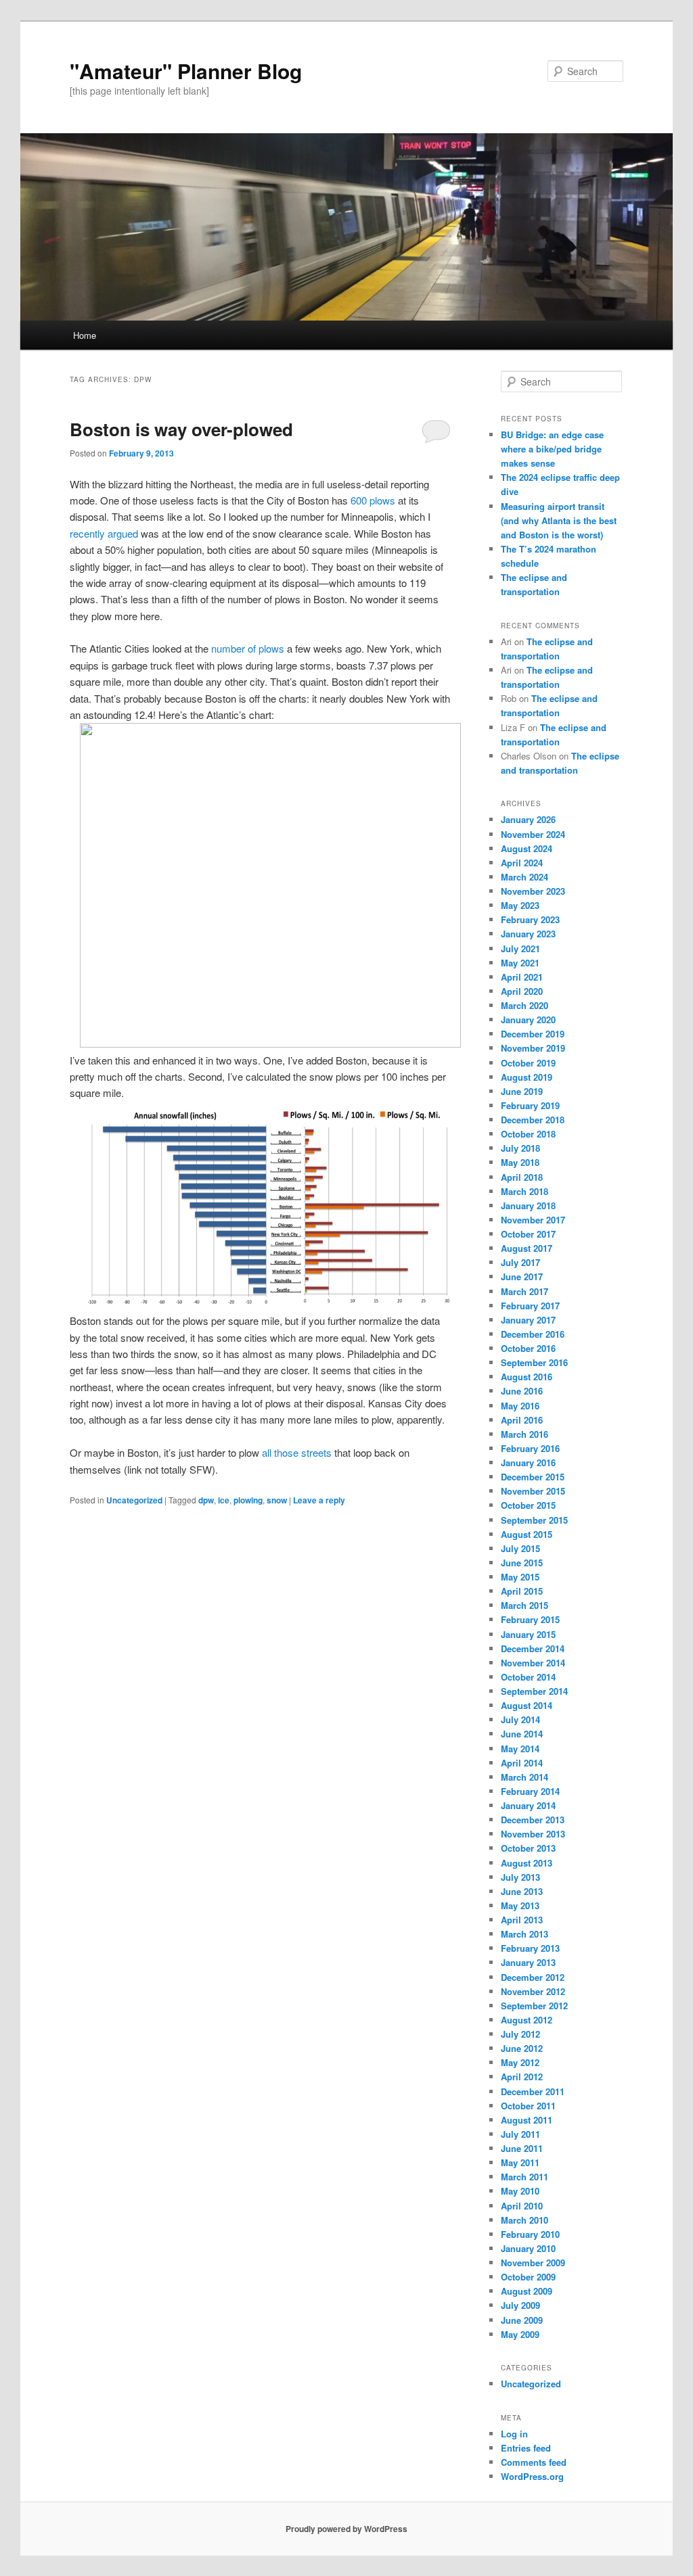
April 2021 (522, 977)
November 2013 (533, 1834)
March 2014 (524, 1777)
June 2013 (522, 1891)
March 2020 (524, 1005)
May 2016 (520, 1406)
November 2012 (533, 1991)
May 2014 (520, 1749)
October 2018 (528, 1134)
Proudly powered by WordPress (346, 2529)
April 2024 (522, 863)
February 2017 (530, 1306)
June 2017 (522, 1277)
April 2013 (522, 1920)
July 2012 (520, 2034)
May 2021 (520, 963)
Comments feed (534, 2462)
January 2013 (528, 1962)
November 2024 (533, 834)
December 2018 (533, 1120)
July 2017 (520, 1262)
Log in (514, 2434)
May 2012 (520, 2062)
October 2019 (528, 1063)
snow (277, 1500)
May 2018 (520, 1162)
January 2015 (528, 1634)
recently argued (104, 533)
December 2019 (533, 1034)
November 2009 (533, 2263)
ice (224, 1500)
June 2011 (522, 2148)
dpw (206, 1500)
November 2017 (533, 1220)
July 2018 (520, 1148)
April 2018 (522, 1177)
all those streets (297, 1452)
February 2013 (530, 1948)
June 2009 (522, 2320)
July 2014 (520, 1719)
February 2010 (530, 2234)
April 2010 (522, 2206)
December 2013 (533, 1820)
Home (85, 335)
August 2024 (527, 848)
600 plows (373, 500)
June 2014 (522, 1734)
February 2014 (530, 1791)
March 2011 (524, 2177)
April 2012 (522, 2077)
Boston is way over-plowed (181, 429)
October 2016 (528, 1348)
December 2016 (533, 1334)
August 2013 (527, 1863)
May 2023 (520, 905)
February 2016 (530, 1448)
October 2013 (528, 1848)
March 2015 (524, 1605)
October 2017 (528, 1234)
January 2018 (528, 1205)
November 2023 (533, 891)
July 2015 (520, 1548)
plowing (248, 1500)
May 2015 (520, 1577)
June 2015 (522, 1563)
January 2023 (528, 934)
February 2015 (530, 1619)
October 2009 (528, 2277)
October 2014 (528, 1677)
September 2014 (534, 1691)
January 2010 (528, 2248)
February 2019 (530, 1105)
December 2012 (533, 1977)
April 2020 (522, 991)
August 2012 (527, 2020)
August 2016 (527, 1377)
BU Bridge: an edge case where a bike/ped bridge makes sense (552, 449)
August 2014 (527, 1705)
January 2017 (528, 1320)
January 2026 (528, 819)
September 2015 (534, 1520)
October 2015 (528, 1505)
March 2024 (524, 877)
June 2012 (522, 2048)
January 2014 (528, 1805)
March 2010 (524, 2220)
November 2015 (533, 1491)
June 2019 (522, 1091)
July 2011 (520, 2134)
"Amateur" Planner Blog (186, 71)
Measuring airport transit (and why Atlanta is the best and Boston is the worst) (559, 520)
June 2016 (522, 1391)
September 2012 (534, 2006)
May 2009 (520, 2334)
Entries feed (526, 2448)
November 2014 (533, 1663)
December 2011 (533, 2091)
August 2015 (527, 1534)
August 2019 (527, 1077)
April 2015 (522, 1591)
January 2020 (528, 1020)
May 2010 (520, 2191)
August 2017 (527, 1248)
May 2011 (520, 2162)
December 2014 (533, 1648)
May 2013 (520, 1905)
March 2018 (524, 1191)
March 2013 (524, 1934)
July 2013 (520, 1877)
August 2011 (527, 2120)
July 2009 (520, 2305)
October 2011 (528, 2106)
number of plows (248, 648)
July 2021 (520, 949)
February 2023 (530, 919)
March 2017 (524, 1291)
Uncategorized (134, 1500)
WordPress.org (532, 2476)
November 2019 (533, 1048)
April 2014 (522, 1763)
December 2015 (533, 1477)
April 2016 (522, 1420)
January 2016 (528, 1462)
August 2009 (527, 2291)
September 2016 (534, 1362)
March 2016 (524, 1434)
